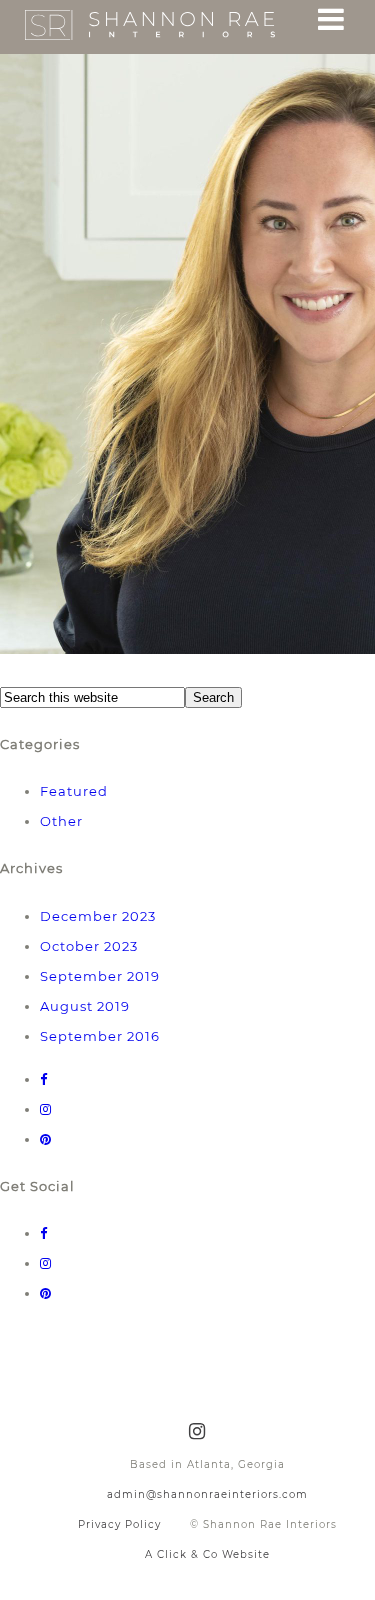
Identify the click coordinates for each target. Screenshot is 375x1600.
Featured (74, 791)
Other (61, 821)
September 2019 (100, 976)
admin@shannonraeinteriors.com (207, 1494)
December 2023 (98, 916)
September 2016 (100, 1036)
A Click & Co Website (207, 1554)
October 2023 (89, 946)
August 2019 (85, 1006)
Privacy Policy (119, 1524)
